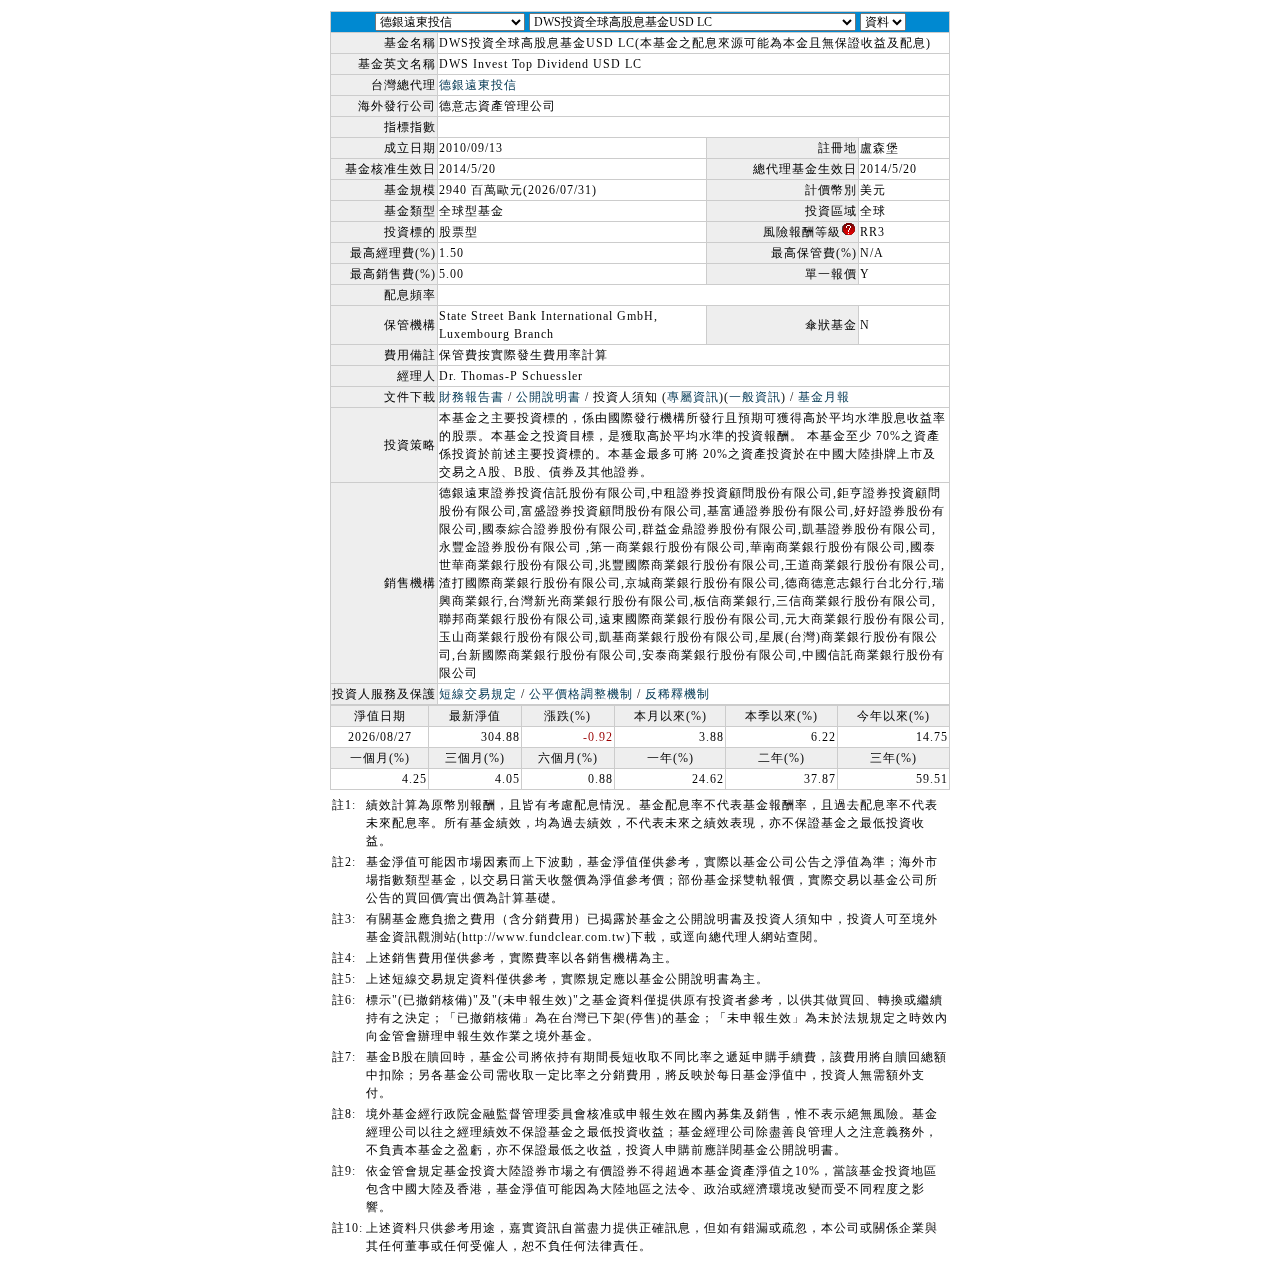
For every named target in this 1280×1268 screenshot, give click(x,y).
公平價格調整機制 (581, 694)
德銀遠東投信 (478, 85)
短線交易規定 (478, 694)
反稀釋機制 (677, 694)
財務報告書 (471, 397)
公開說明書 (548, 397)
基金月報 (824, 397)
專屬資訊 (693, 397)
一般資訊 (755, 397)
